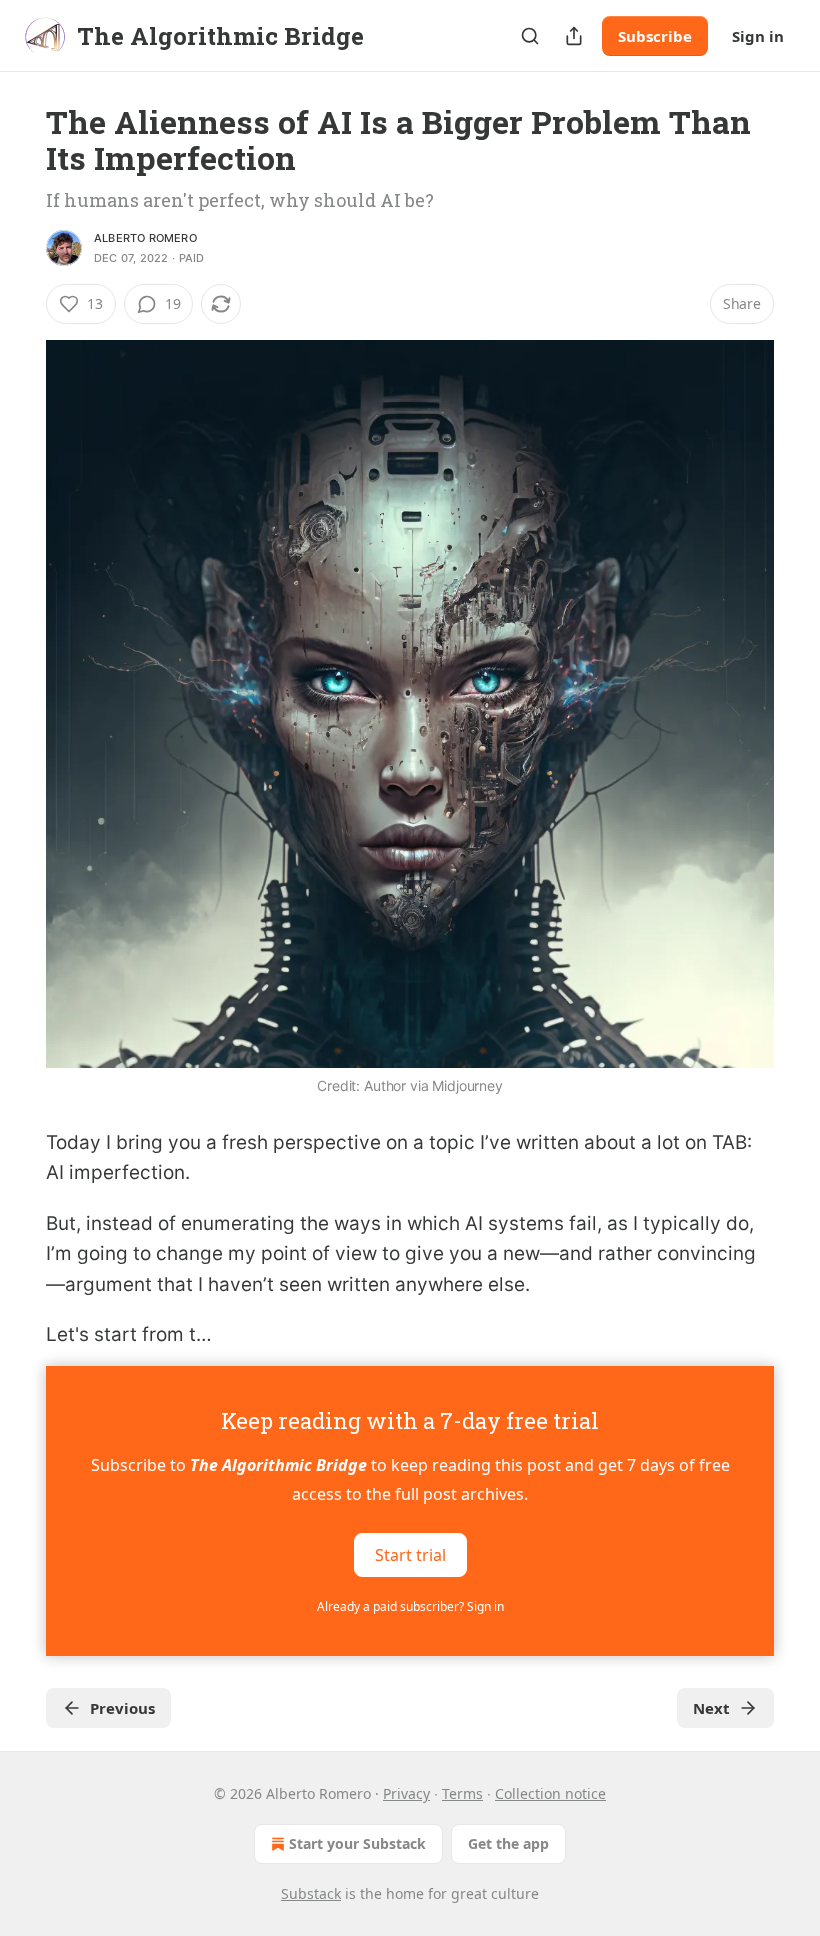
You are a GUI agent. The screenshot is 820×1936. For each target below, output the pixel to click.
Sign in (758, 36)
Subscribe (655, 36)
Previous (122, 1708)
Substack (311, 1893)
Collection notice (550, 1793)
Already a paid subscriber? (410, 1606)
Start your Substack (357, 1843)
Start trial (410, 1555)
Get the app (508, 1843)
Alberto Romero (145, 238)
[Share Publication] (574, 36)
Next (711, 1708)
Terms (462, 1793)
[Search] (530, 36)
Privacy (406, 1793)
